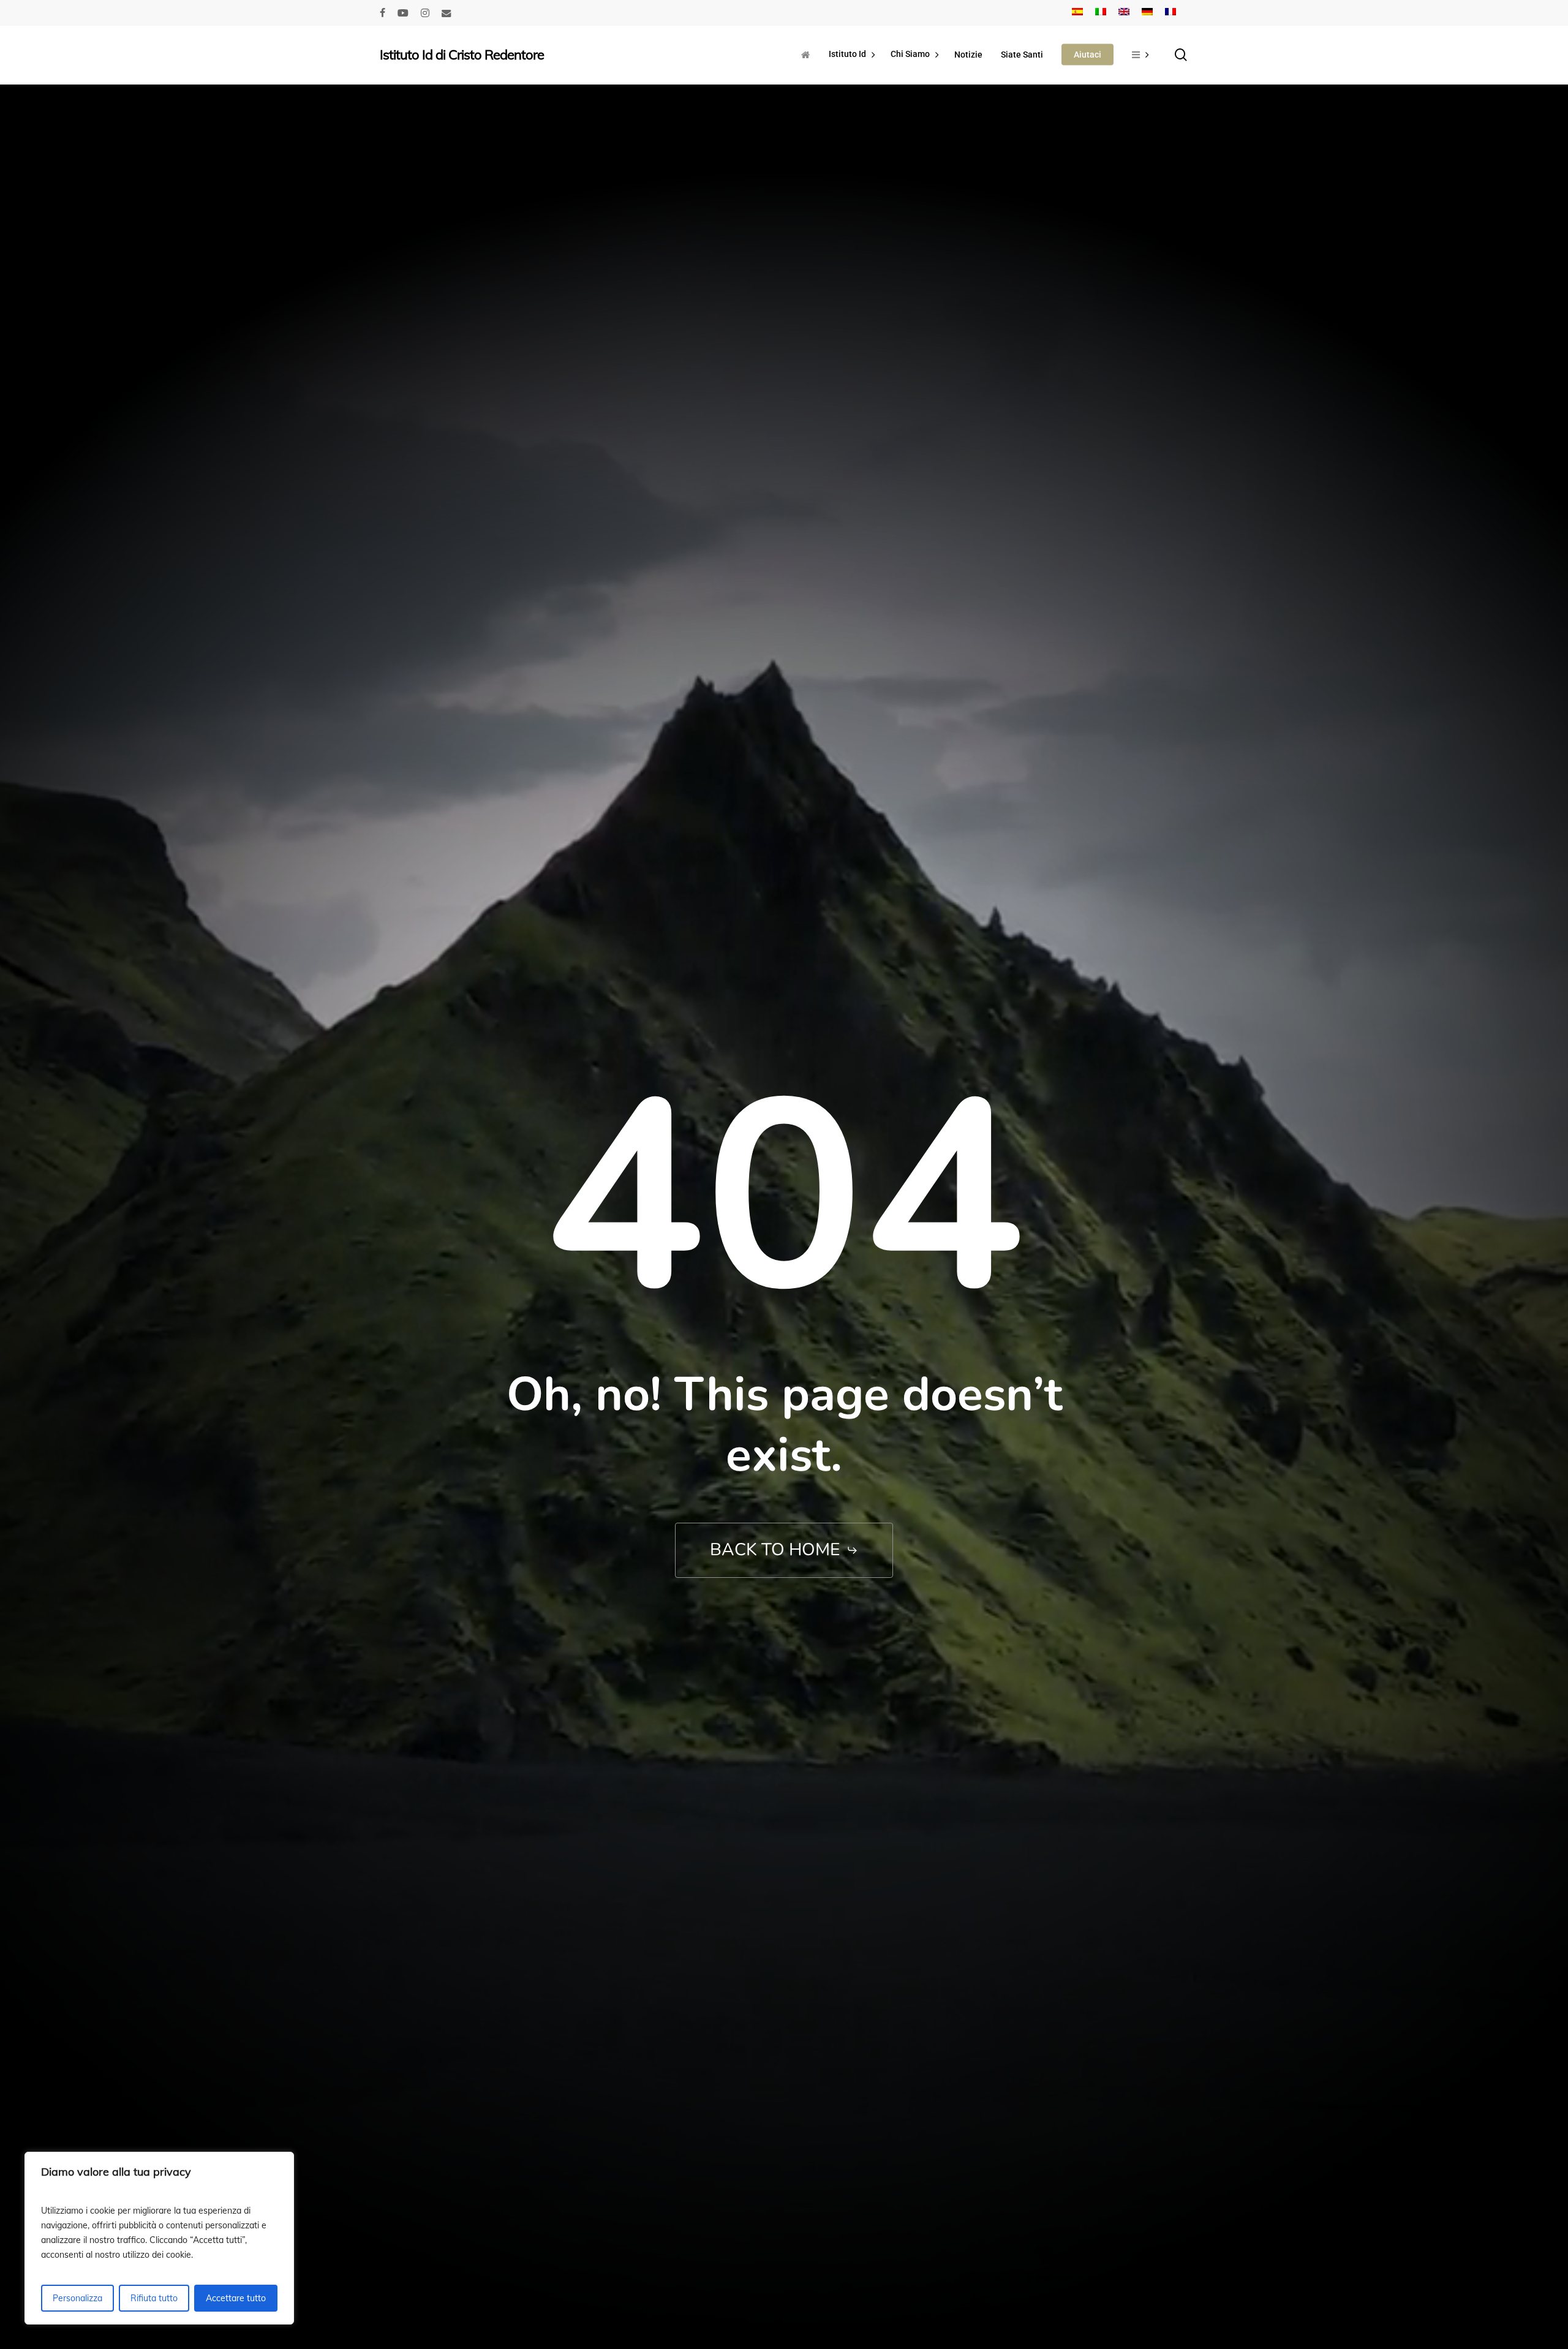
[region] (159, 2238)
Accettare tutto (236, 2298)
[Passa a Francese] (1170, 13)
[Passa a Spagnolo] (1077, 13)
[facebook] (383, 13)
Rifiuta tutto (154, 2298)
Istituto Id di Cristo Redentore (462, 55)
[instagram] (425, 13)
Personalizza (77, 2298)
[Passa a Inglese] (1124, 13)
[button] (784, 1550)
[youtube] (403, 13)
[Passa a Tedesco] (1147, 13)
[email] (447, 13)
